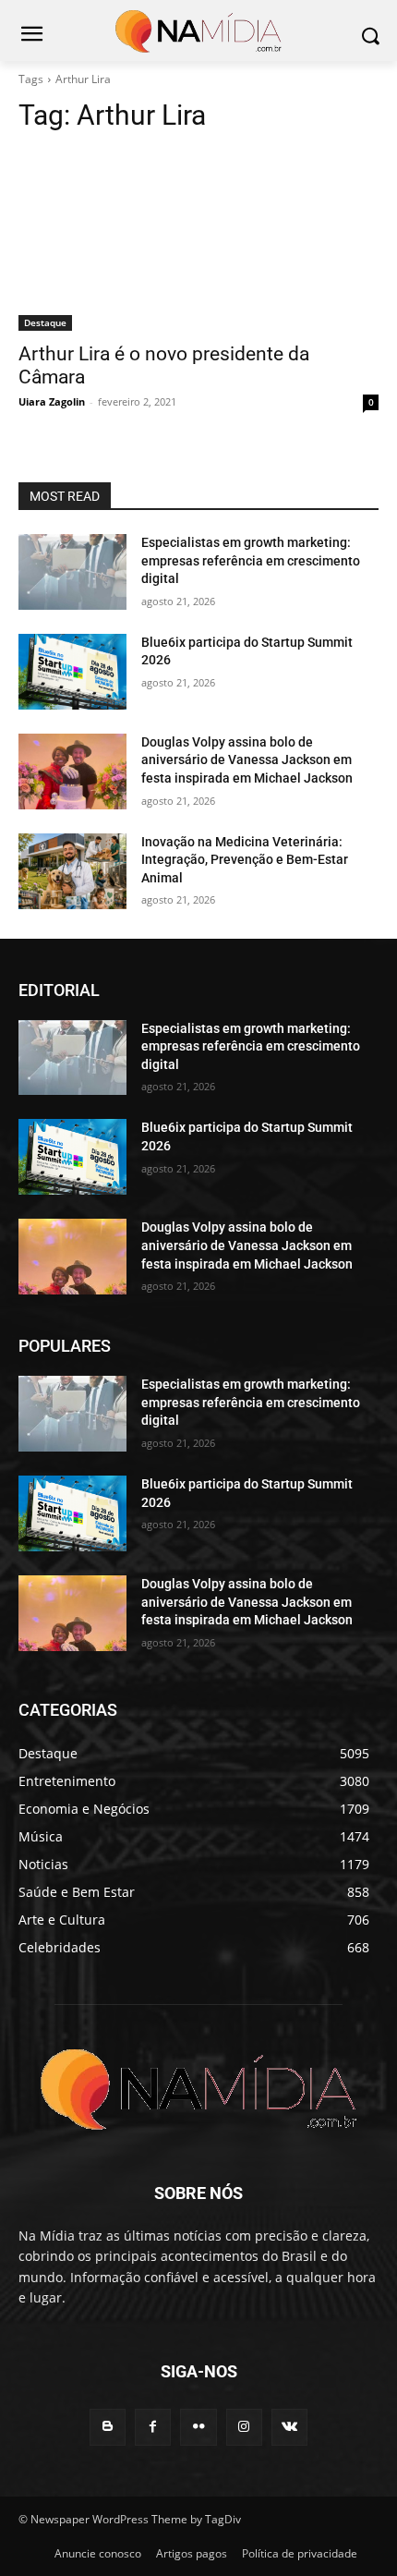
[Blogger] (108, 2427)
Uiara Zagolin (52, 401)
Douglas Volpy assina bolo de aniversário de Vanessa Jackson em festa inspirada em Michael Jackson (247, 760)
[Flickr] (198, 2427)
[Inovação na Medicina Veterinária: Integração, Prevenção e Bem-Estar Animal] (72, 871)
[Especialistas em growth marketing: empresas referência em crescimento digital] (72, 572)
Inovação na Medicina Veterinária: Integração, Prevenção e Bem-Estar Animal (245, 860)
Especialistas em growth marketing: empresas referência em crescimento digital (251, 560)
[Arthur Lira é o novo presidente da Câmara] (198, 241)
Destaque (45, 322)
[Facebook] (153, 2427)
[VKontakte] (289, 2427)
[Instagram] (244, 2427)
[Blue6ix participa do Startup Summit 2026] (72, 672)
